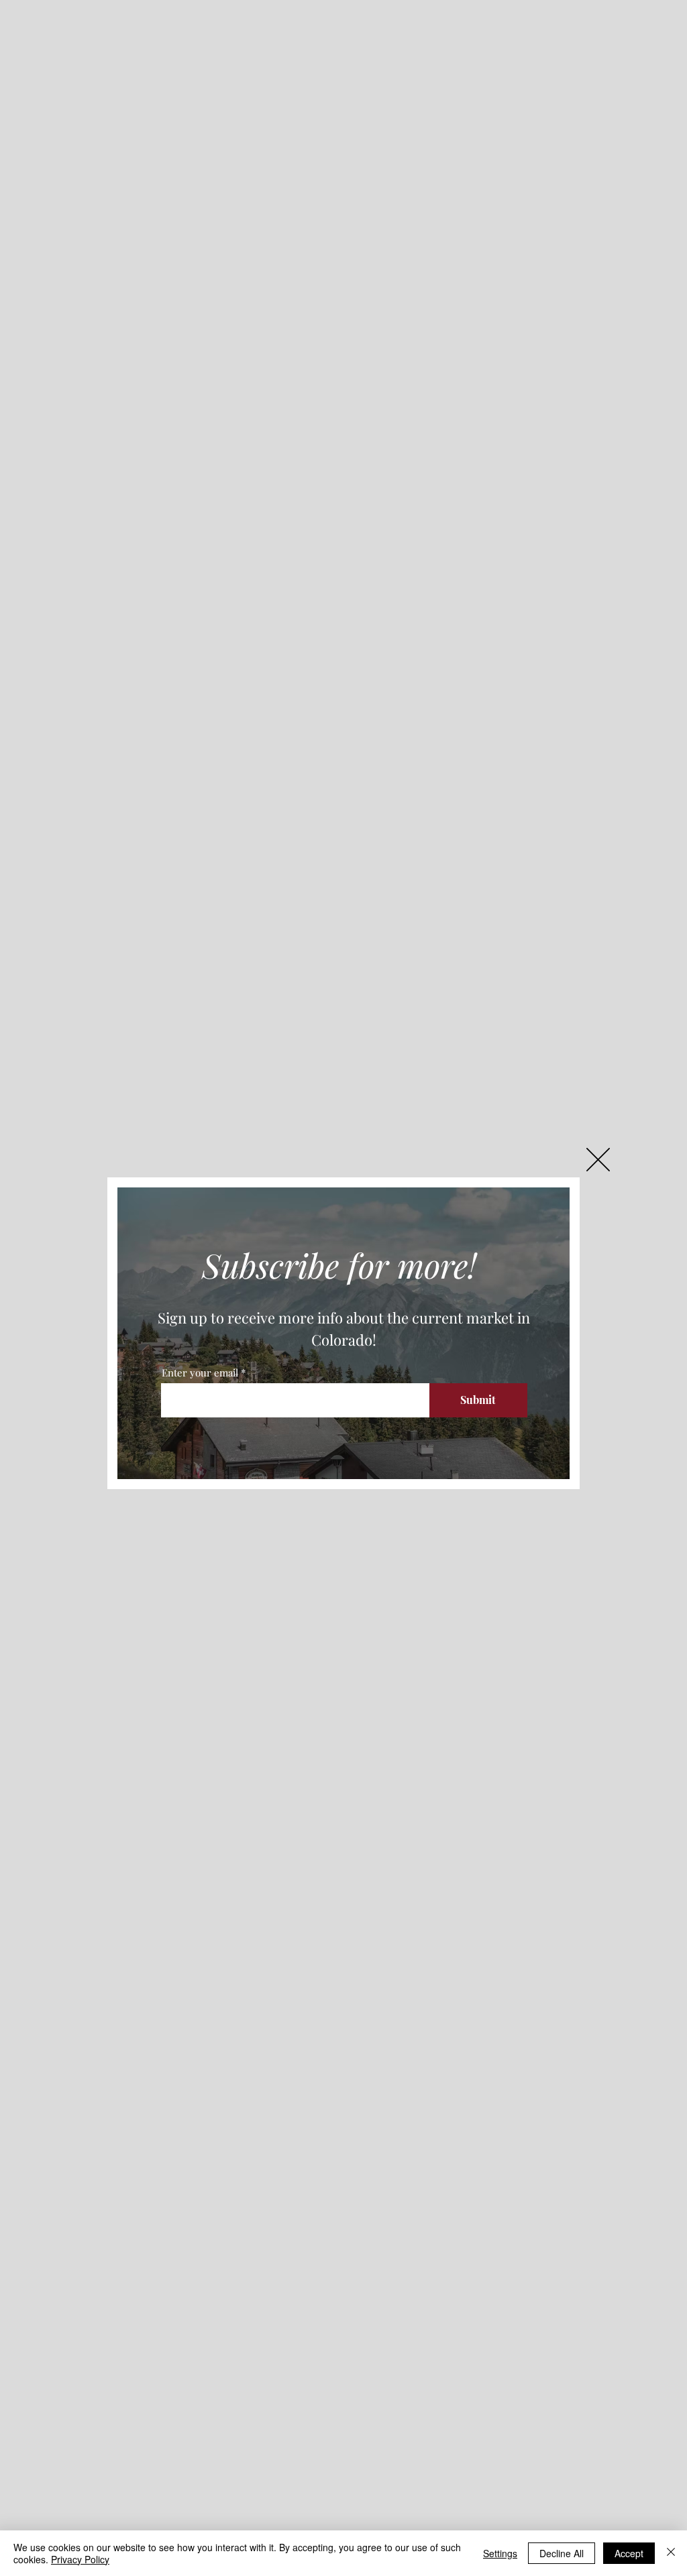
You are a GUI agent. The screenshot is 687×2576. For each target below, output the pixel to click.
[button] (598, 1160)
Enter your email (200, 1373)
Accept (629, 2553)
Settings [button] (500, 2553)
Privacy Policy (80, 2559)
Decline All (562, 2553)
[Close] (671, 2553)
